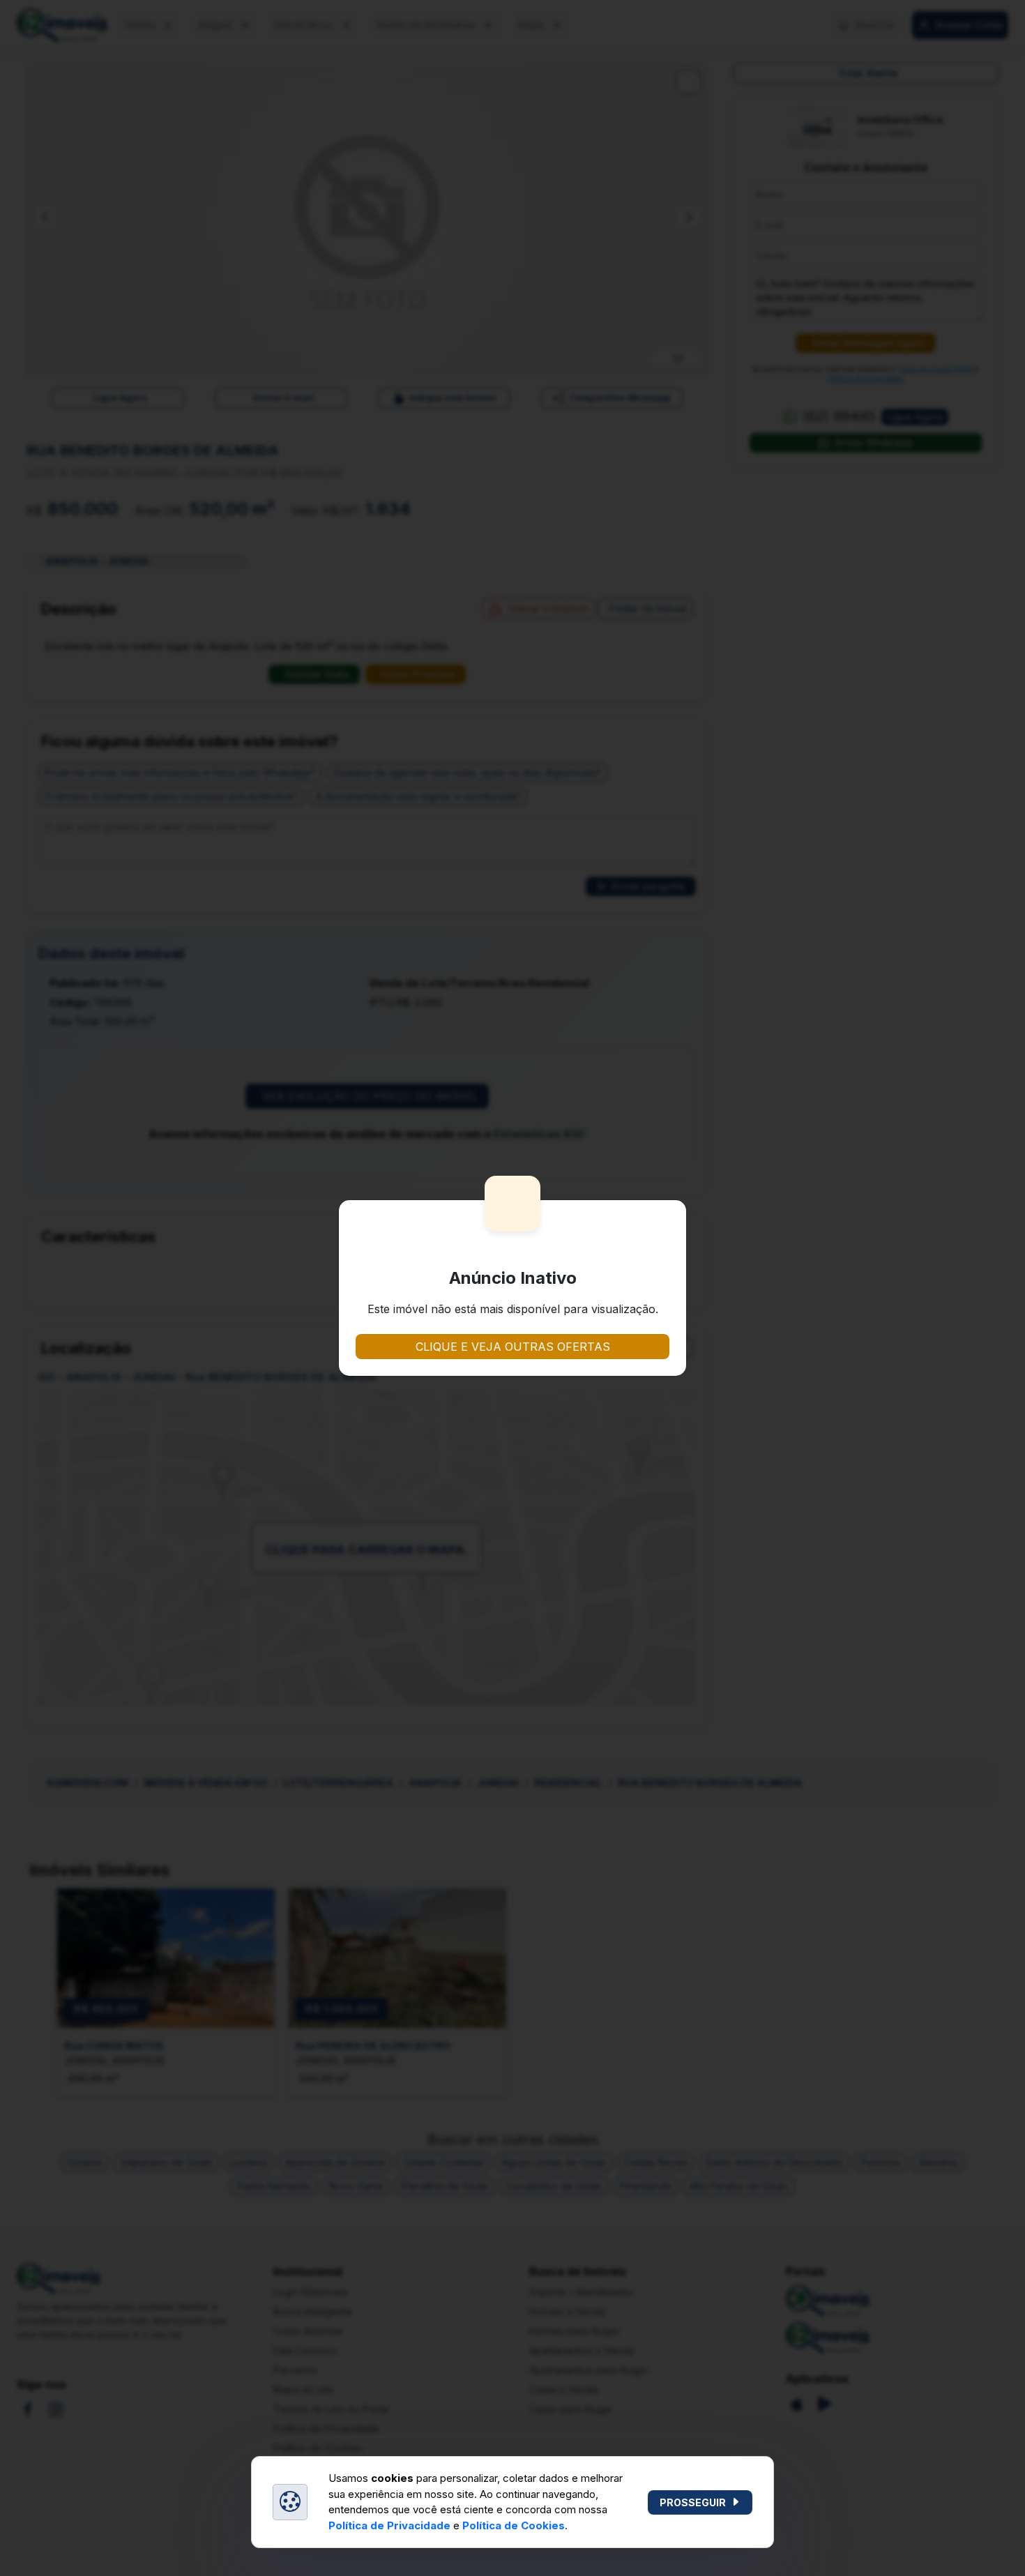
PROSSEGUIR (693, 2502)
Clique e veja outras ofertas (513, 1347)
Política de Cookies (514, 2525)
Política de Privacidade (389, 2525)
